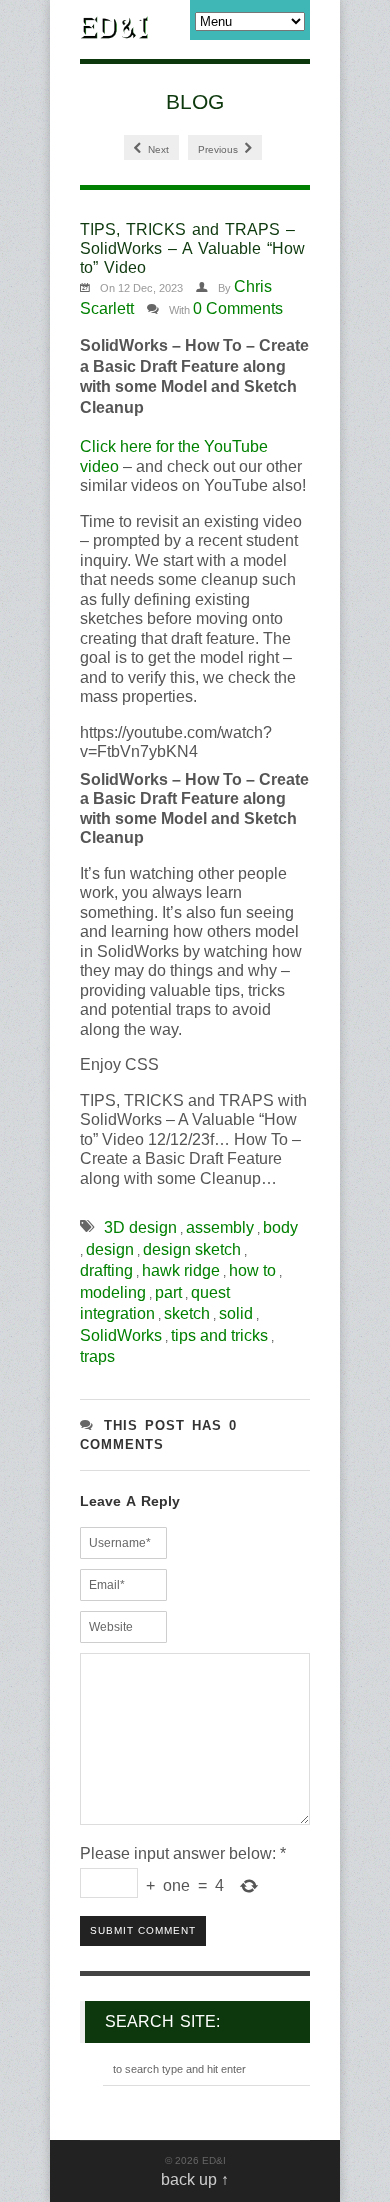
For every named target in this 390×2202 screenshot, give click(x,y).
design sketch (192, 1249)
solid (236, 1313)
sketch (187, 1313)
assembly (220, 1227)
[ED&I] (114, 29)
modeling (113, 1292)
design (110, 1249)
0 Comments (238, 308)
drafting (106, 1270)
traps (97, 1356)
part (168, 1292)
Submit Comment (143, 1930)
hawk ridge (181, 1270)
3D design (140, 1227)
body (280, 1227)
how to (252, 1270)
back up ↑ (195, 2179)
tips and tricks (219, 1335)
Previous (219, 149)
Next (157, 149)
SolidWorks (121, 1335)
